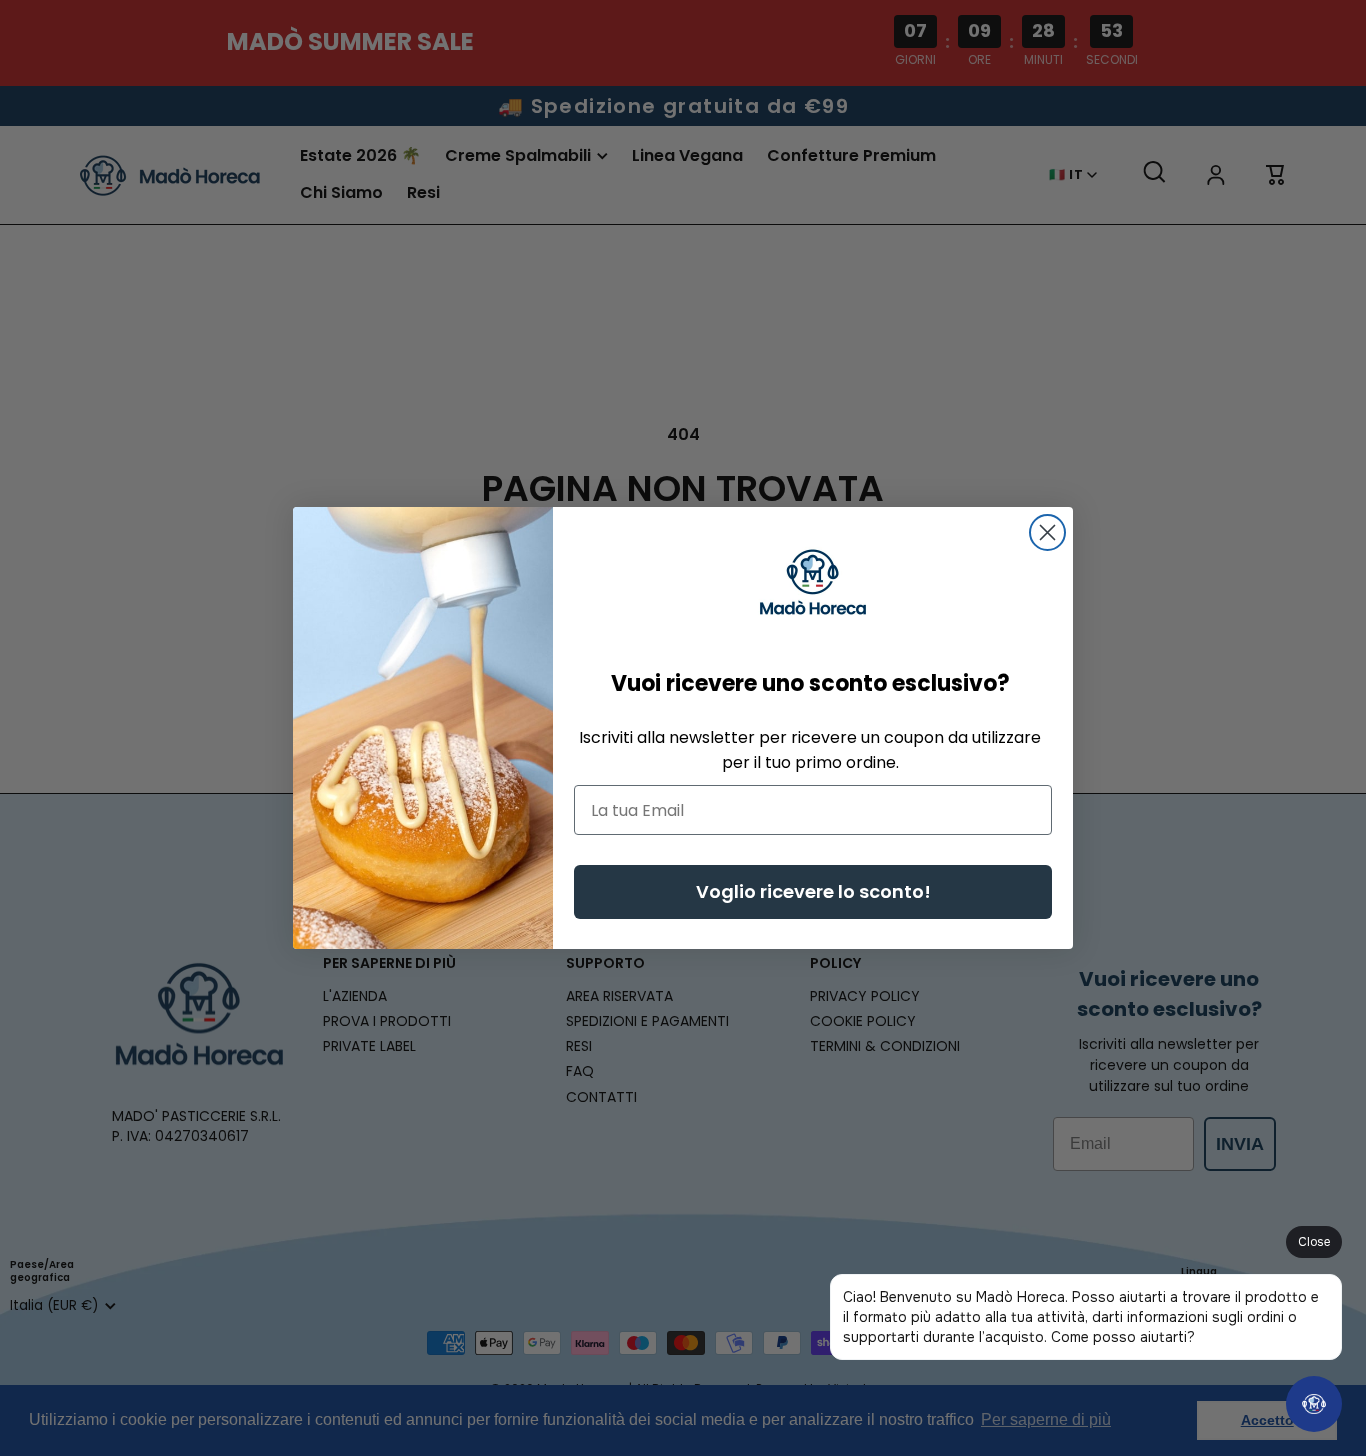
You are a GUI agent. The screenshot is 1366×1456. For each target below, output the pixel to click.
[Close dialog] (1047, 532)
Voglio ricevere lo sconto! (813, 891)
